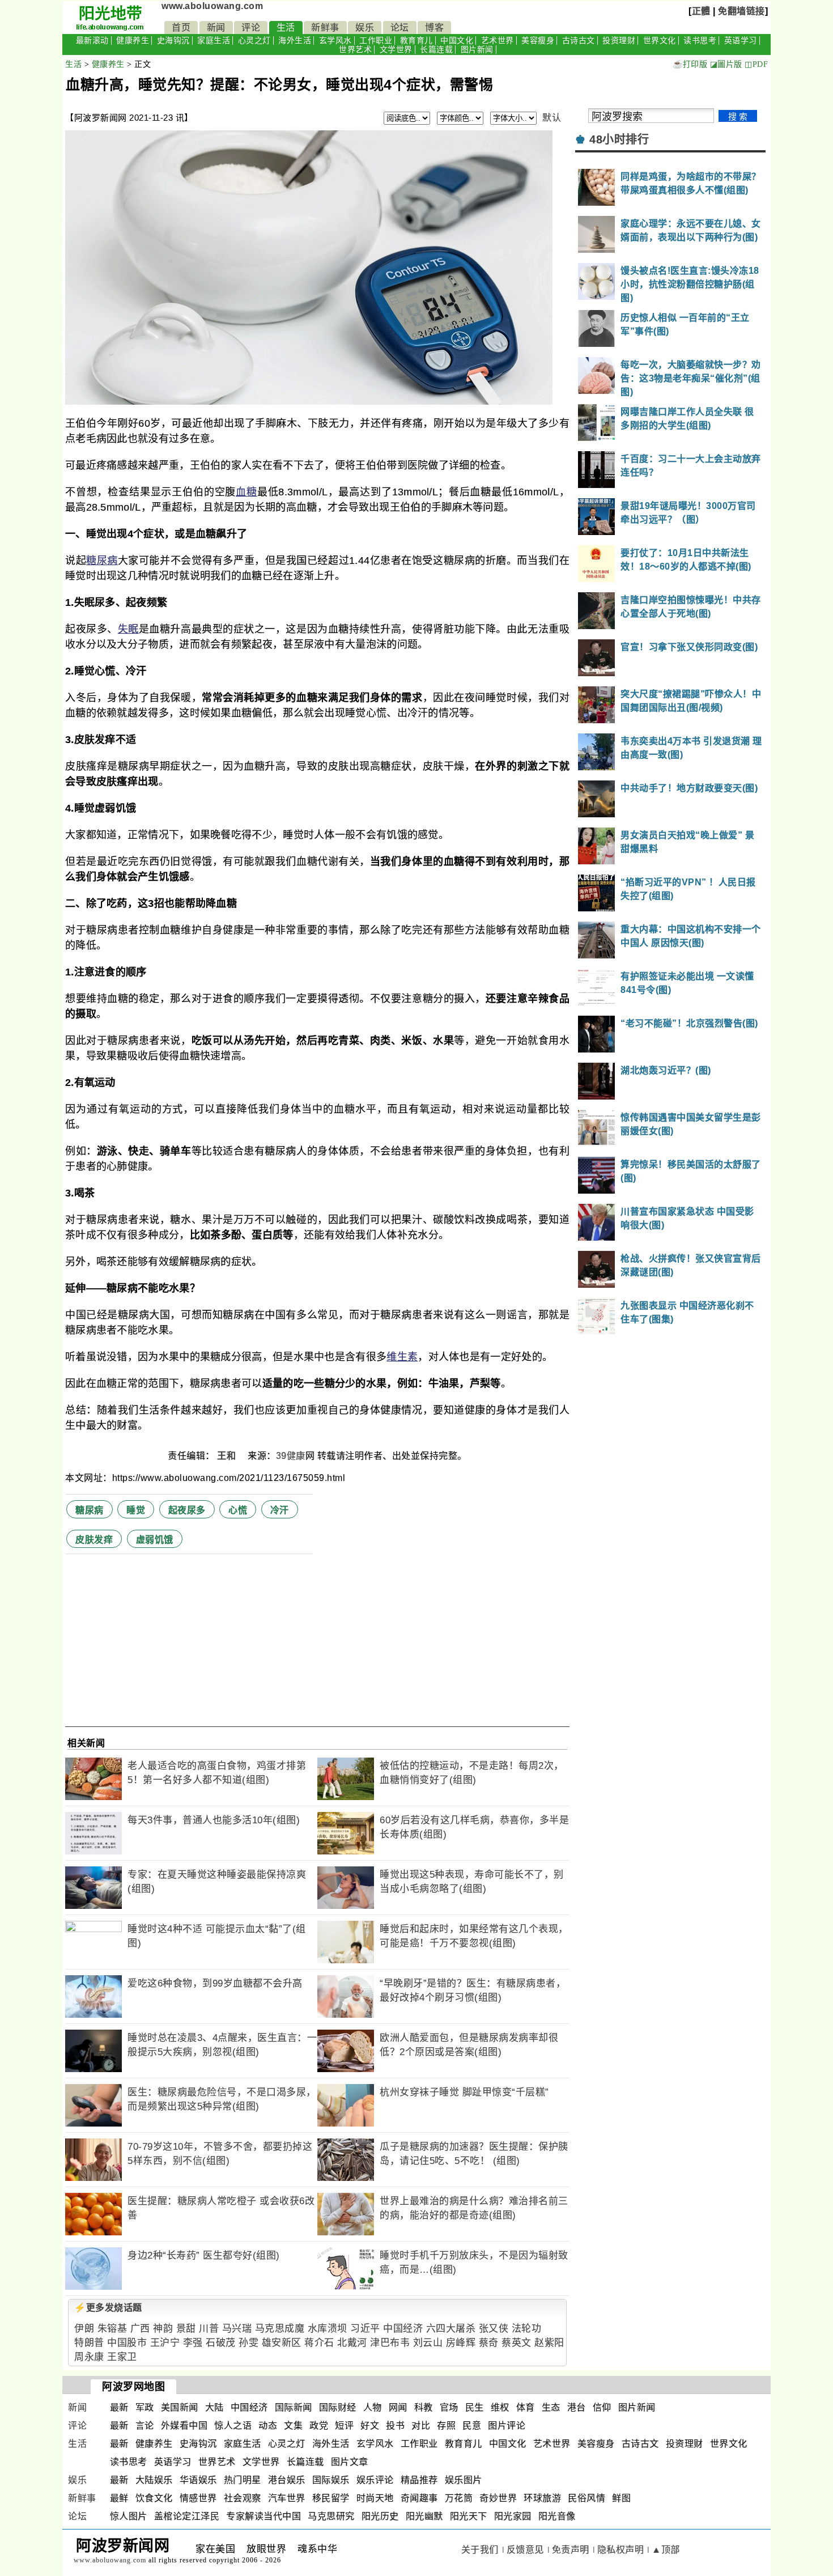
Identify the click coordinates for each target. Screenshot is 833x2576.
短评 (344, 2426)
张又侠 (494, 2329)
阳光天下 (469, 2516)
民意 (472, 2426)
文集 (293, 2426)
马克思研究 (331, 2516)
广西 (140, 2329)
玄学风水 (335, 41)
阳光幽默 (424, 2516)
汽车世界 (287, 2498)
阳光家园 (513, 2516)
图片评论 (507, 2426)
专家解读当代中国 (263, 2516)
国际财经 (338, 2407)
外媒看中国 (184, 2426)
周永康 (89, 2357)
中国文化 (457, 41)
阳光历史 (380, 2516)
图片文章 (350, 2462)
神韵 (163, 2329)
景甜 (186, 2329)
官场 (449, 2407)
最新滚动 (92, 41)
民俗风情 (586, 2498)
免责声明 (571, 2550)
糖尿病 (102, 561)
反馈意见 (525, 2550)
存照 (446, 2426)
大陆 (214, 2407)
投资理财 (619, 41)
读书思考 (700, 41)
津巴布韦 (390, 2343)
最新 (119, 2407)
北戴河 (352, 2343)
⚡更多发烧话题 (108, 2308)
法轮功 (527, 2329)
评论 (251, 27)
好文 (370, 2426)
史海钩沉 (173, 41)
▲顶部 (666, 2550)
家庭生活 (214, 41)
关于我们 (480, 2550)
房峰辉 (461, 2343)
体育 (526, 2407)
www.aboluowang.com (212, 6)
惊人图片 (129, 2516)
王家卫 (122, 2357)
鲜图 (621, 2498)
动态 (268, 2426)
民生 (475, 2407)
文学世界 (396, 50)
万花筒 (459, 2498)
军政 (145, 2407)
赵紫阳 (549, 2343)
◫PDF (756, 64)
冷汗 (280, 1510)
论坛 (400, 27)
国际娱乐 (331, 2480)
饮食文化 (154, 2498)
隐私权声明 (621, 2550)
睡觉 (136, 1510)
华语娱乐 (198, 2480)
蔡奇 (489, 2343)
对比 (421, 2426)
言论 (145, 2426)
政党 (319, 2426)
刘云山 (428, 2343)
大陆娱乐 (154, 2480)
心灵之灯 (254, 41)
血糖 (246, 492)
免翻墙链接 (741, 11)
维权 (500, 2407)
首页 (181, 27)
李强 (193, 2343)
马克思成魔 (280, 2329)
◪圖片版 (726, 64)
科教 (424, 2407)
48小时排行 (619, 139)
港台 (577, 2407)
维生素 (402, 1357)
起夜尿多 (187, 1510)
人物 (373, 2407)
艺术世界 (498, 41)
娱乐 (365, 27)
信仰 (602, 2407)
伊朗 (84, 2329)
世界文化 (660, 41)
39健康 (291, 1456)
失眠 (128, 629)
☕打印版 (690, 64)
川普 (209, 2329)
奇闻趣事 (419, 2498)
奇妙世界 (498, 2498)
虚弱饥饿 (155, 1540)
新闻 (216, 27)
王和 (228, 1456)
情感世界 (198, 2498)
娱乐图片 (464, 2480)
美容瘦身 (538, 41)
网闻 (398, 2407)
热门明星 (243, 2480)
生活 (286, 27)
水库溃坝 (328, 2329)
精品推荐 (419, 2480)
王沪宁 (165, 2343)
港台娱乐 (287, 2480)
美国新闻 (180, 2407)
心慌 (238, 1510)
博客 (434, 27)
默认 (552, 118)
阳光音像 (557, 2516)
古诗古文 (579, 41)
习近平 (365, 2329)
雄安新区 (282, 2343)
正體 (701, 11)
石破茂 (221, 2343)
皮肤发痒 (94, 1540)
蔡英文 (517, 2343)
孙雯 (248, 2343)
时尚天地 (375, 2498)
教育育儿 (416, 41)
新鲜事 (325, 27)
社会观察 (243, 2498)
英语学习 (741, 41)
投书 (395, 2426)
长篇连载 (436, 50)
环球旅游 (542, 2498)
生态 (551, 2407)
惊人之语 (233, 2426)
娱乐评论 (375, 2480)
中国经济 (403, 2329)
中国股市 (127, 2343)
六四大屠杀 (451, 2329)
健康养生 (133, 41)
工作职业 (376, 41)
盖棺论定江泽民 (187, 2516)
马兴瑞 (237, 2329)
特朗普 (89, 2343)
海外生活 (295, 41)
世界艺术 (355, 50)
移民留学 (331, 2498)
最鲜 (119, 2498)
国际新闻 (294, 2407)
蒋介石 (319, 2343)
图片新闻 (477, 50)
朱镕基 (112, 2329)
